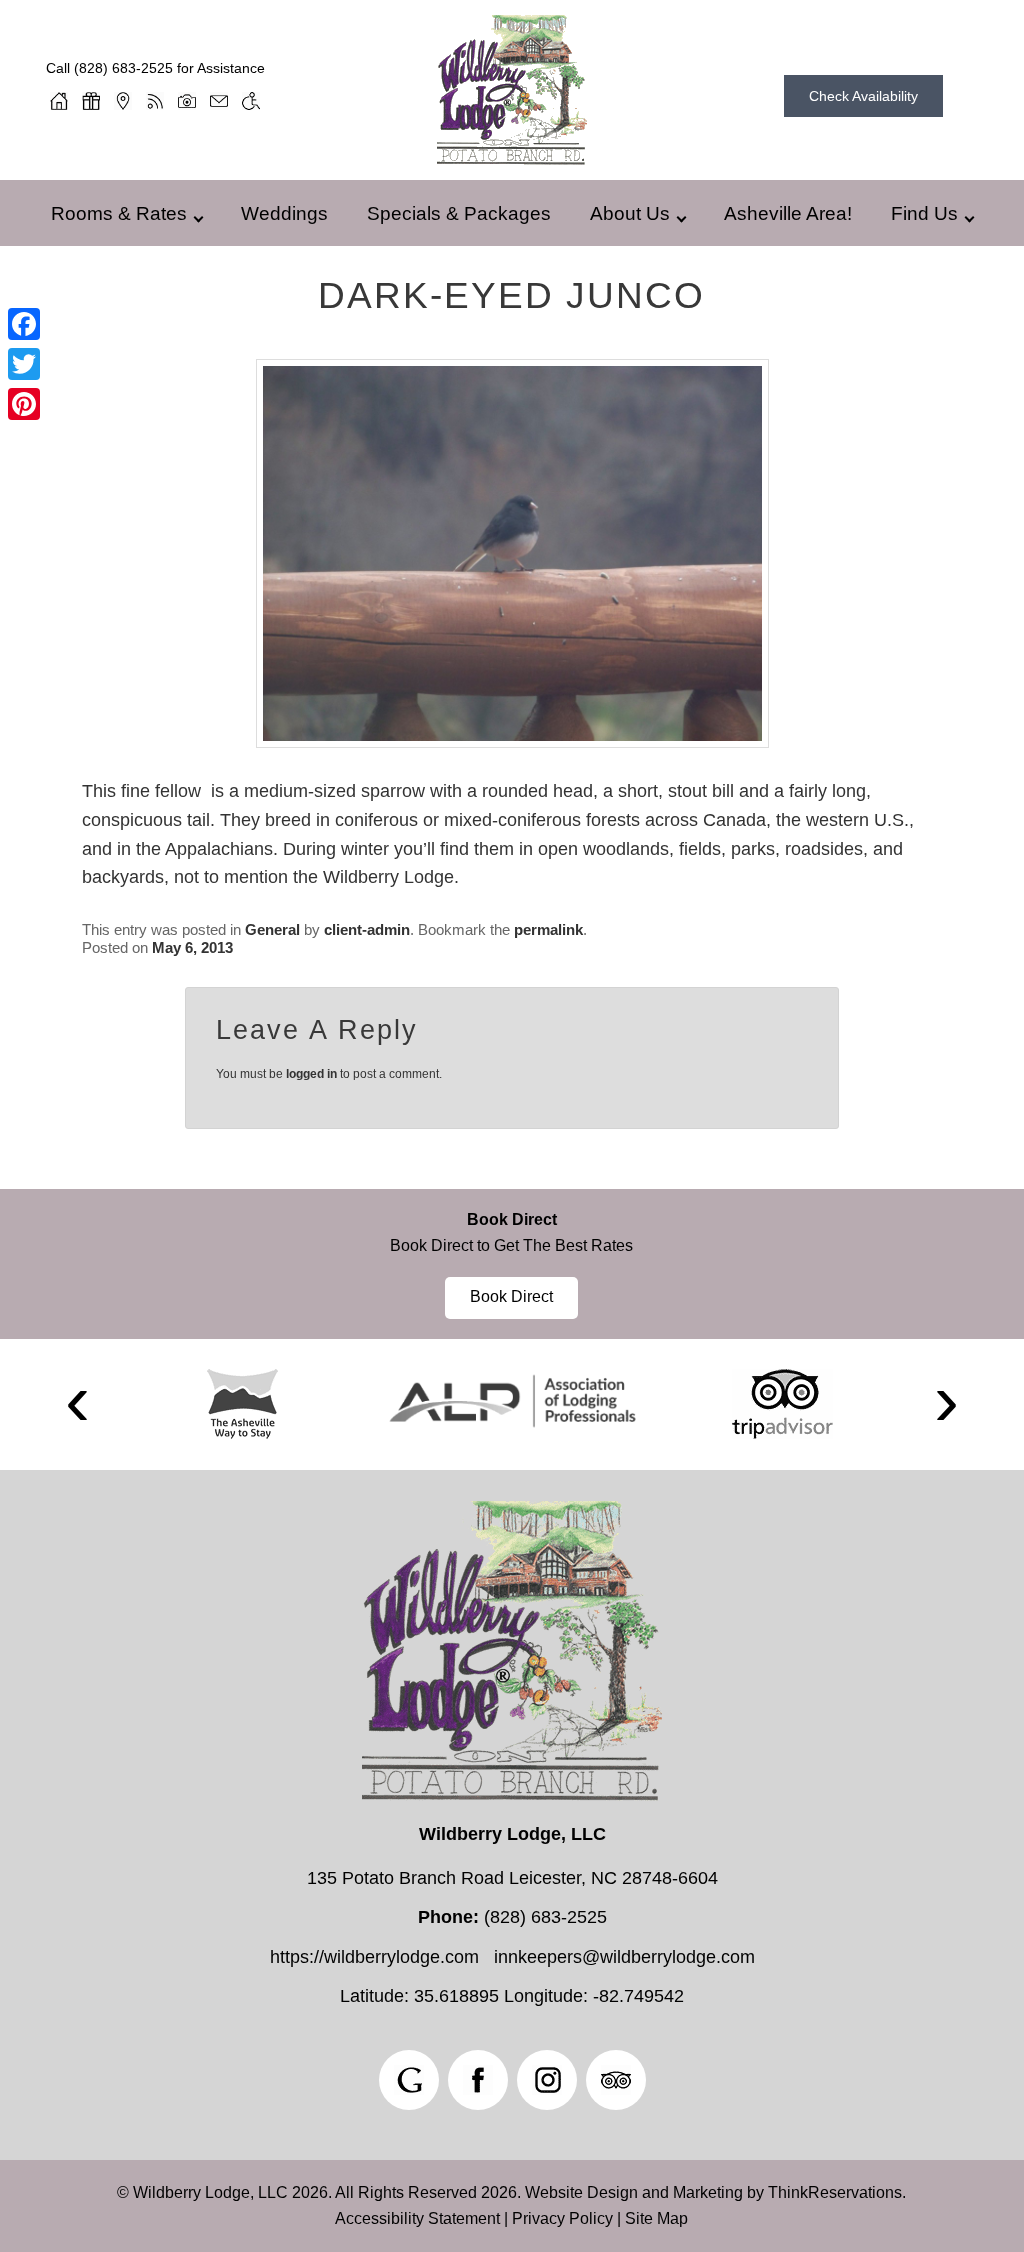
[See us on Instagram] (547, 2080)
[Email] (219, 101)
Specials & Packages (459, 213)
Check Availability (863, 96)
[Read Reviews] (616, 2080)
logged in (311, 1074)
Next (946, 1404)
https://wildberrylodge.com (374, 1957)
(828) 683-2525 (123, 68)
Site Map (656, 2218)
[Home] (59, 101)
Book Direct (512, 1219)
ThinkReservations (835, 2192)
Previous (78, 1404)
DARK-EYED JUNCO (511, 295)
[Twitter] (24, 364)
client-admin (367, 929)
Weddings (284, 213)
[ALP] (512, 1400)
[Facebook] (24, 324)
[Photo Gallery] (187, 101)
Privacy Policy (562, 2218)
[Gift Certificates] (91, 101)
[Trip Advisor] (782, 1404)
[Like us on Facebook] (478, 2080)
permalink (548, 929)
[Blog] (155, 101)
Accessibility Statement (417, 2218)
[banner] (512, 1264)
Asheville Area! (788, 213)
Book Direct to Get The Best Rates (511, 1245)
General (272, 929)
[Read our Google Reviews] (409, 2080)
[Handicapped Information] (251, 101)
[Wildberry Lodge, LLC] (512, 158)
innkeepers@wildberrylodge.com (624, 1957)
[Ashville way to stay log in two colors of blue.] (242, 1404)
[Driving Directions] (123, 101)
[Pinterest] (24, 404)
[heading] (512, 295)
